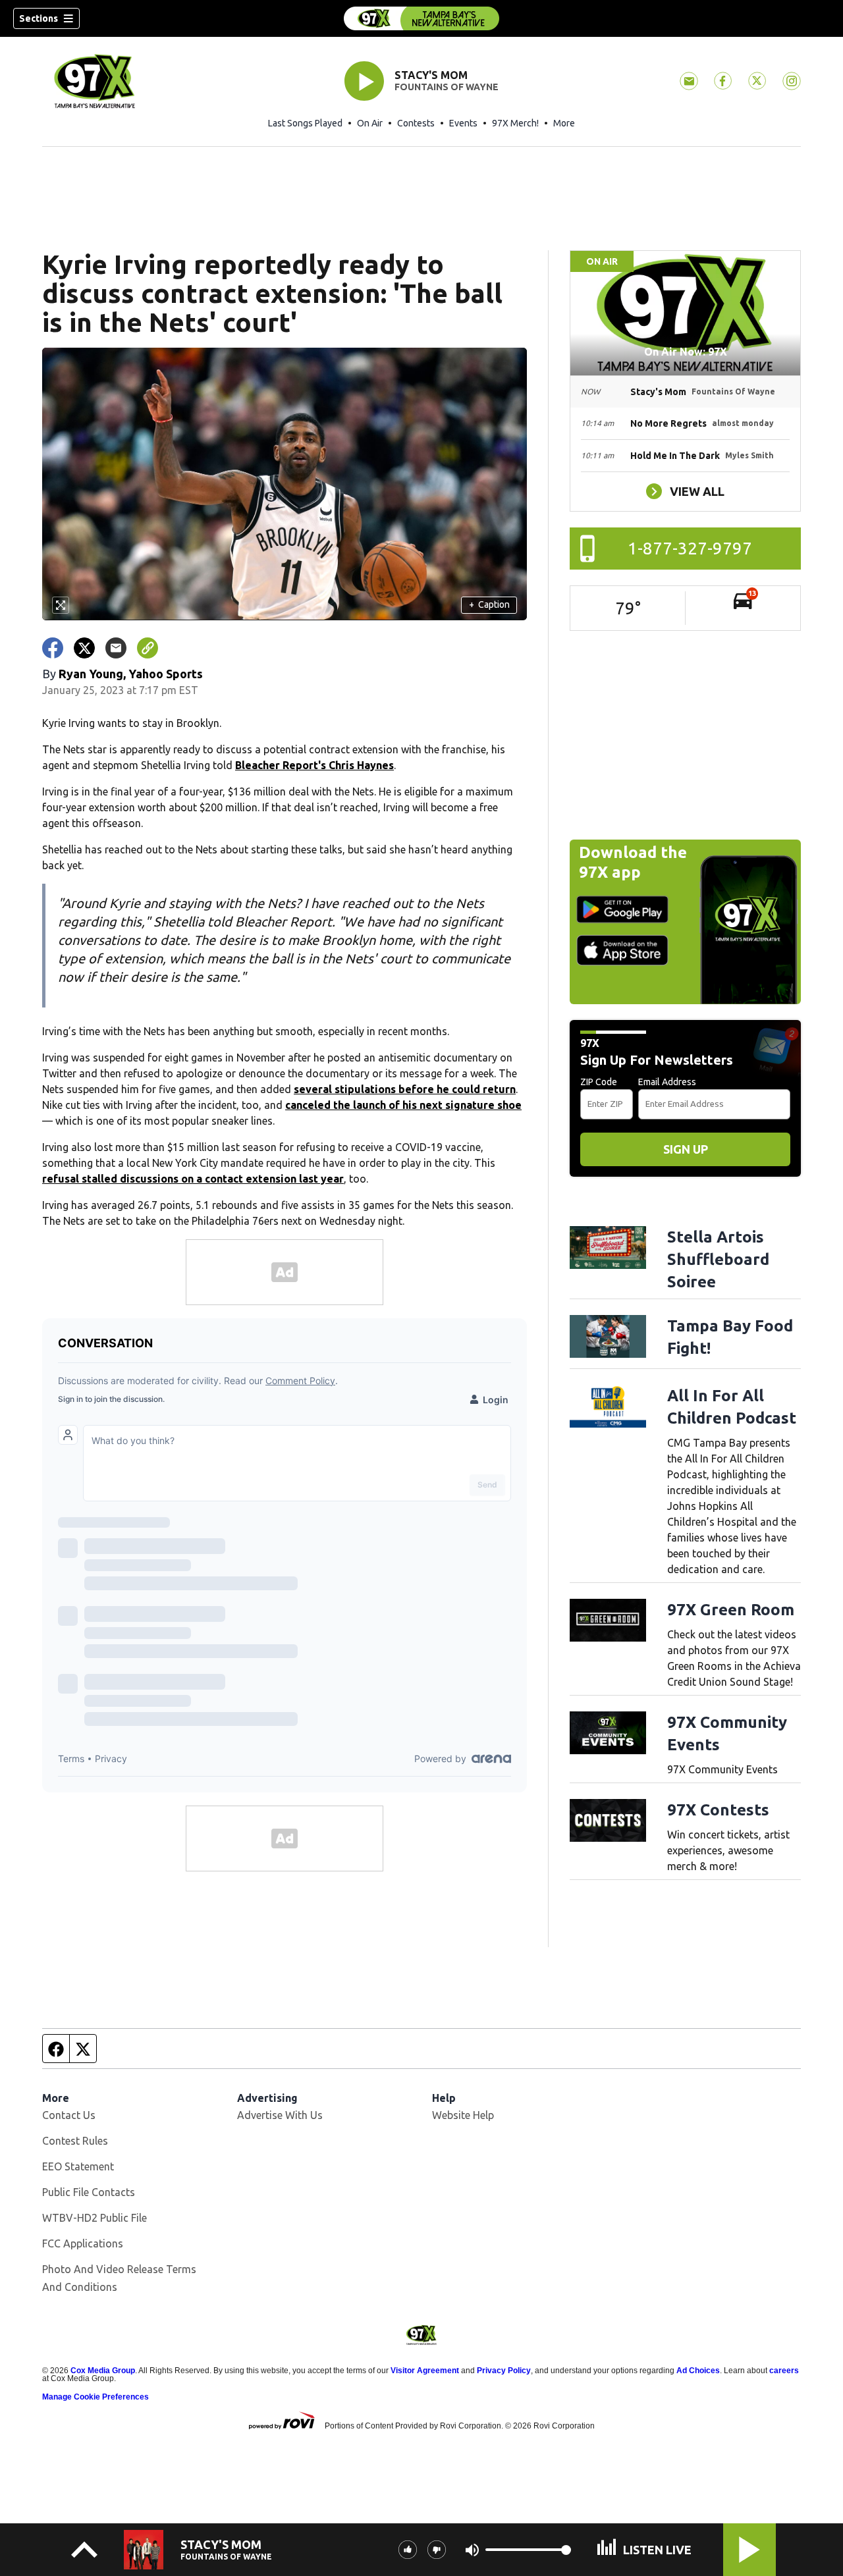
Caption (489, 604)
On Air (370, 123)
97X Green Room (731, 1610)
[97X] (421, 18)
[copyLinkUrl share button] (148, 648)
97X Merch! (515, 123)
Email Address (667, 1082)
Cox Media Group (103, 2371)
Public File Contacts (89, 2192)
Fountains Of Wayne (447, 87)
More (564, 123)
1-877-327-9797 (690, 548)
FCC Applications (83, 2243)
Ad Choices (698, 2371)
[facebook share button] (53, 648)
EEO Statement (78, 2166)
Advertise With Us (280, 2115)
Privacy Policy (504, 2371)
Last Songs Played (305, 123)
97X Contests (718, 1810)
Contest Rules (75, 2141)
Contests (416, 123)
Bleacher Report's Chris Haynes (314, 765)
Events (463, 123)
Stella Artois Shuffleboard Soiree (718, 1259)
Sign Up (686, 1149)
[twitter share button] (84, 648)
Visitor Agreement (425, 2371)
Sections (39, 18)
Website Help (463, 2115)
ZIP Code (599, 1082)
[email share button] (116, 648)
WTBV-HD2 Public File (95, 2218)
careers (784, 2371)
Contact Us (69, 2115)
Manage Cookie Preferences (95, 2397)
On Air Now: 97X (686, 352)
